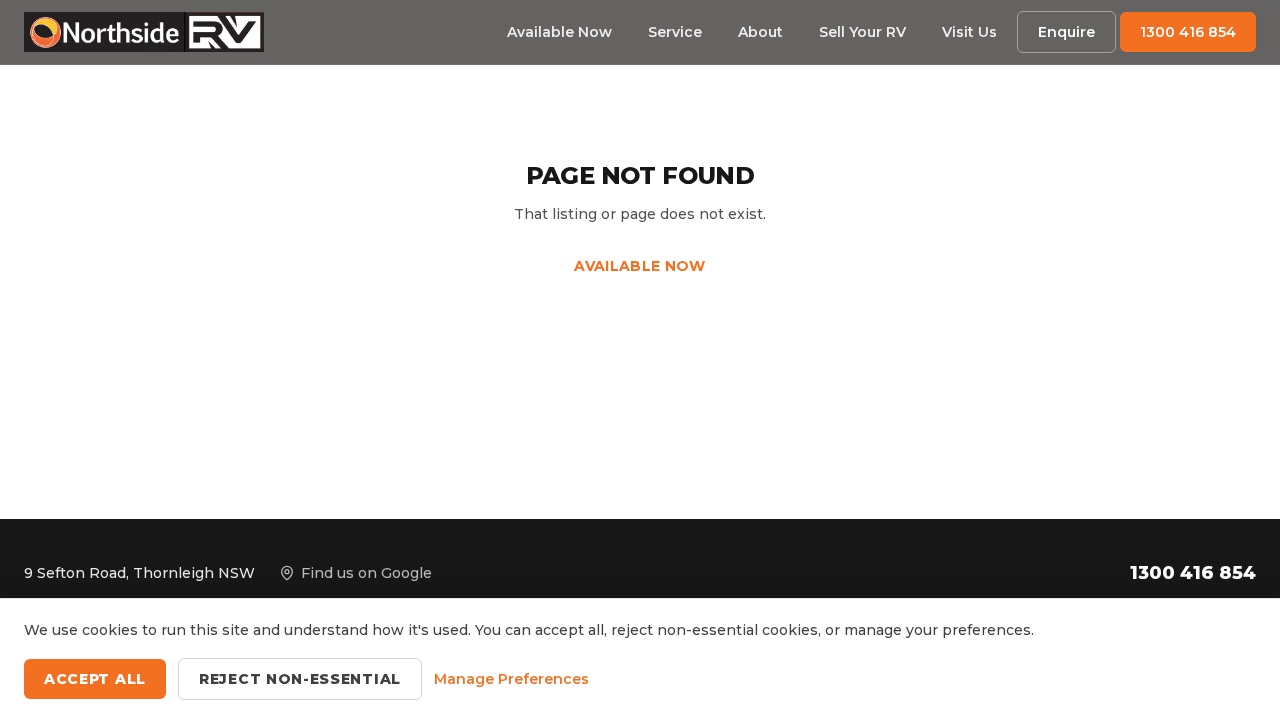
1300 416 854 (1188, 32)
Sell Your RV (862, 32)
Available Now (559, 32)
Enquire (1066, 32)
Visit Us (969, 32)
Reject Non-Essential (300, 679)
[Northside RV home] (144, 32)
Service (675, 32)
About (760, 32)
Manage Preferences (511, 679)
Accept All (95, 679)
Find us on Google (366, 573)
